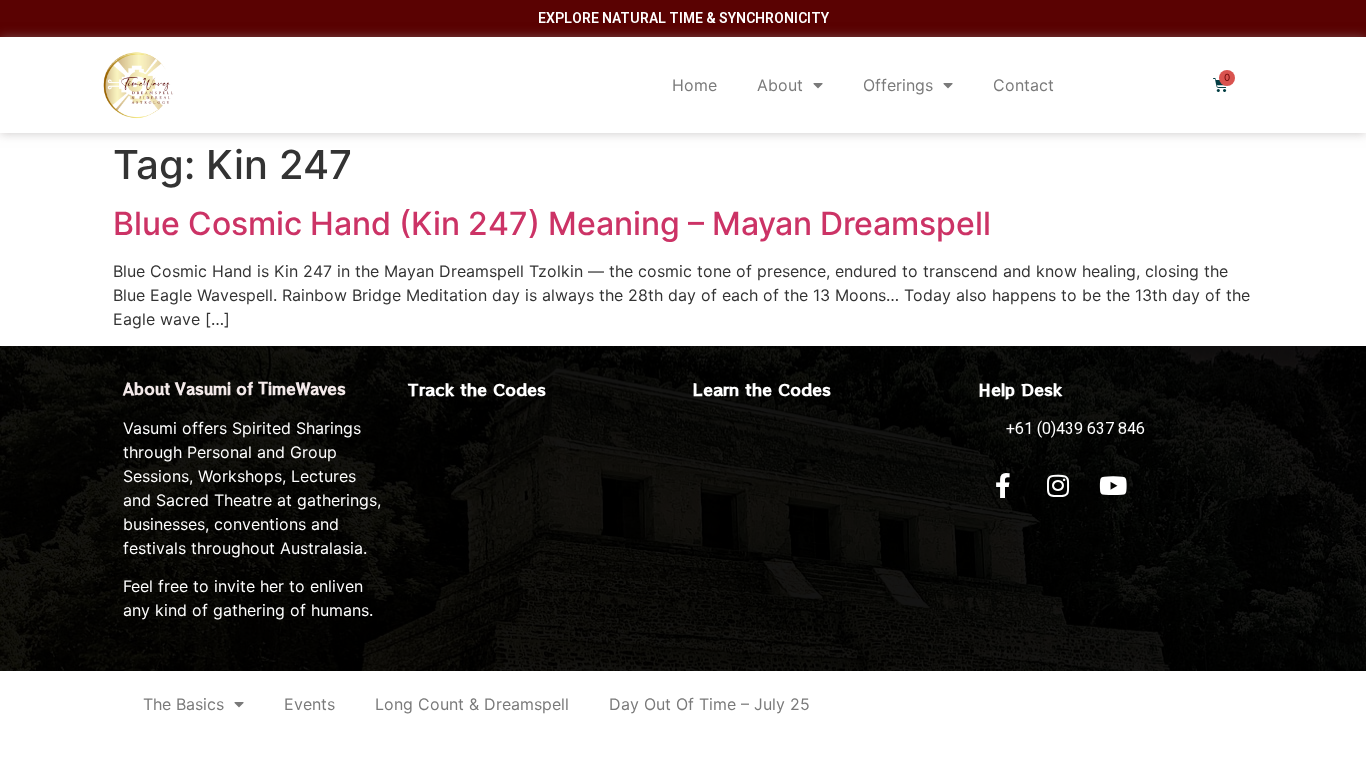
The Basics (183, 704)
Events (309, 704)
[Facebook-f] (1003, 486)
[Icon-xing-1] (1168, 486)
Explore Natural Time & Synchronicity (683, 18)
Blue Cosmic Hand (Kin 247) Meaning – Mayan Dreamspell (552, 223)
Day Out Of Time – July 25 (709, 704)
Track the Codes (477, 389)
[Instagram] (1058, 486)
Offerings (898, 85)
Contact (1023, 85)
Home (694, 85)
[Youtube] (1113, 486)
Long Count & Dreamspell (472, 704)
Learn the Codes (762, 389)
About (780, 85)
